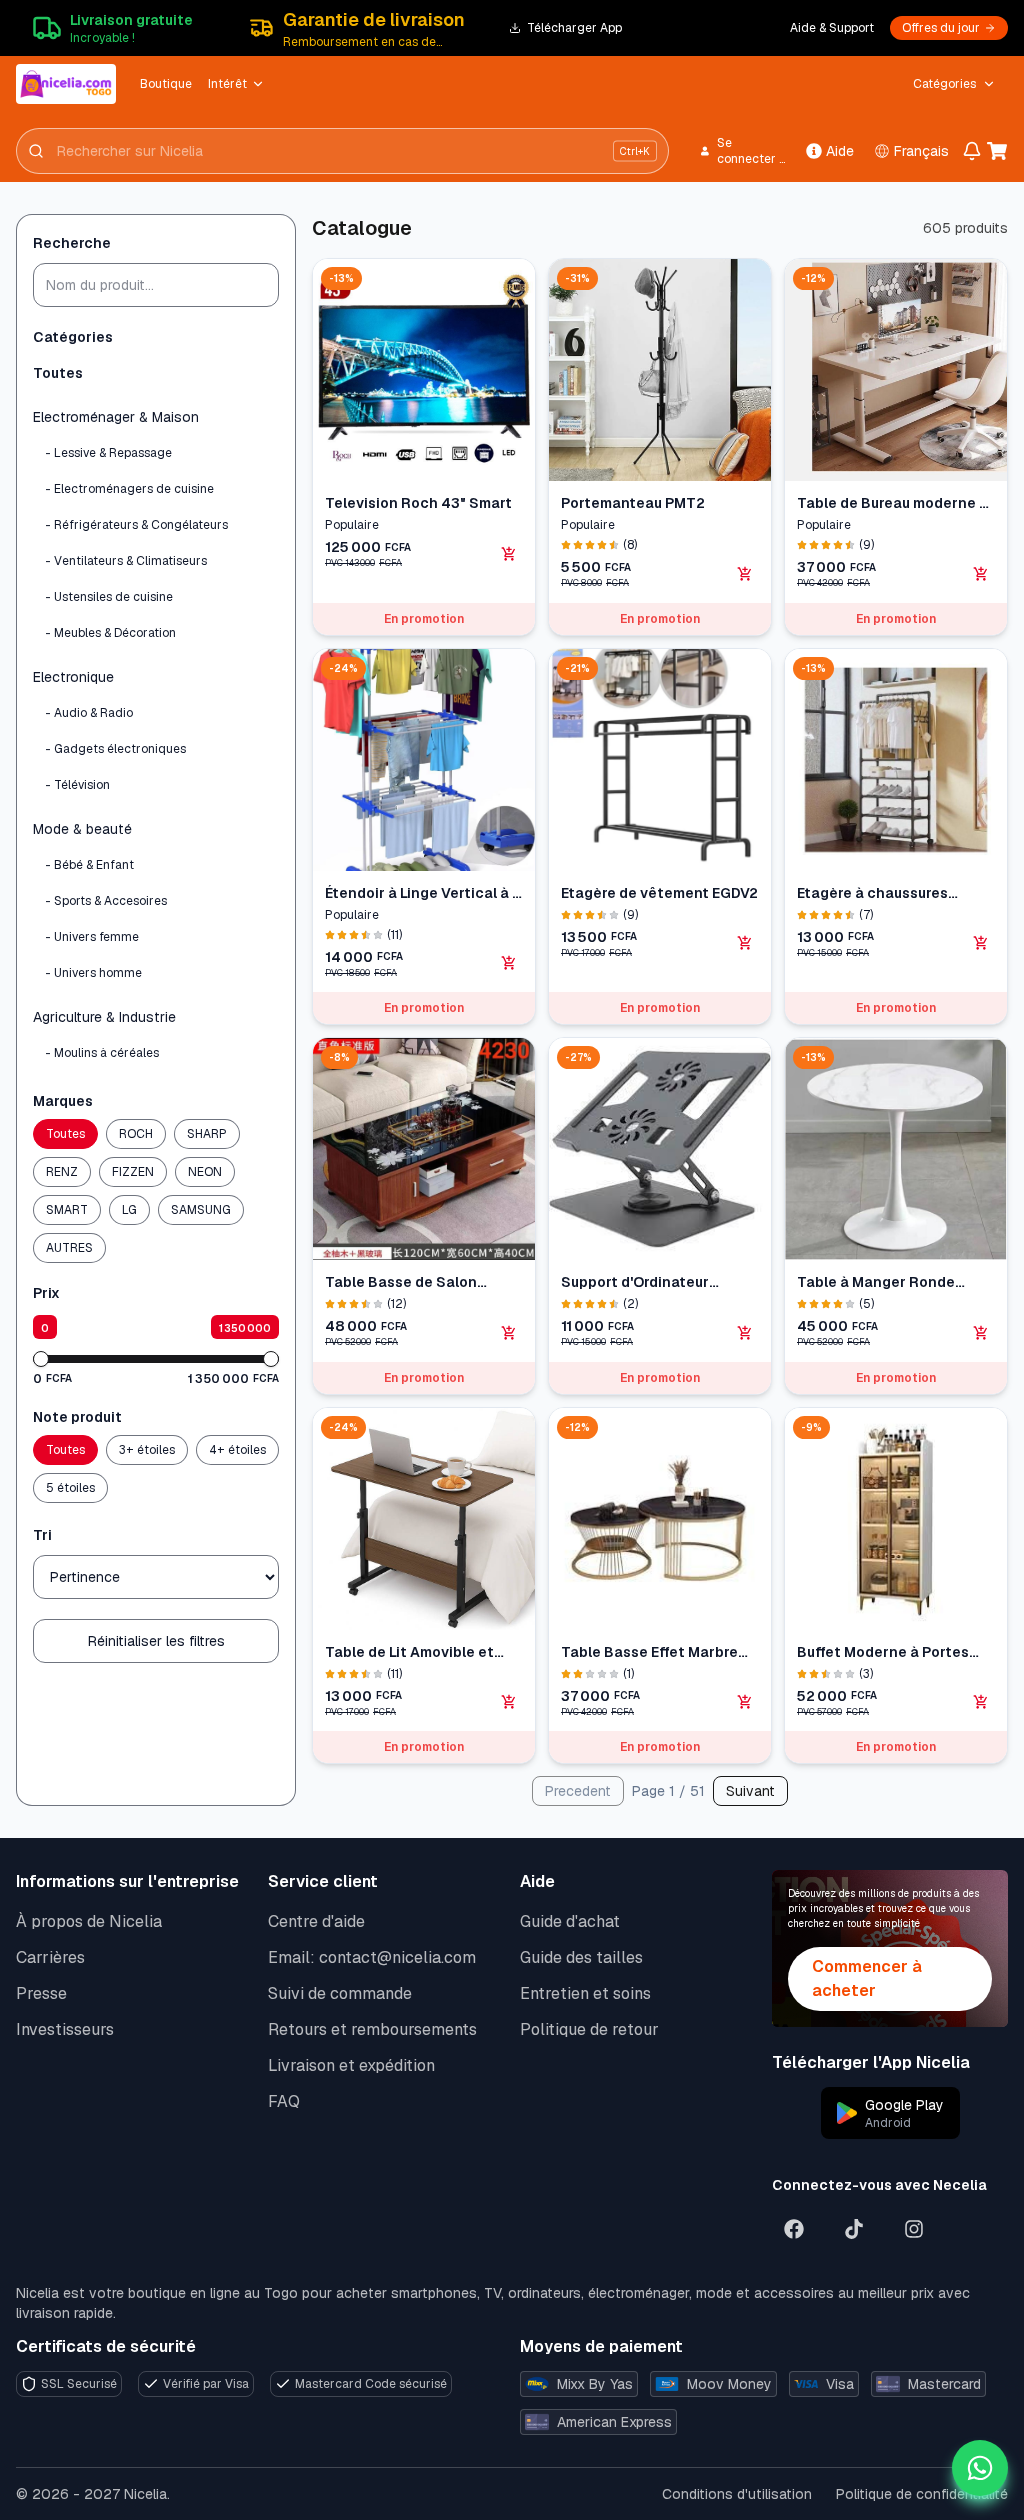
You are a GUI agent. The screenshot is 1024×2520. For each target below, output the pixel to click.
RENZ (62, 1172)
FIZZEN (133, 1172)
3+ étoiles (147, 1450)
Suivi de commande (340, 1993)
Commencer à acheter (867, 1978)
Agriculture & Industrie (104, 1017)
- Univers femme (92, 937)
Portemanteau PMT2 (633, 503)
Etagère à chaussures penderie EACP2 (872, 893)
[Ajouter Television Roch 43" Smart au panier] (509, 554)
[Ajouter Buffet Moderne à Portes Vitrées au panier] (981, 1702)
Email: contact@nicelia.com (372, 1957)
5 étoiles (70, 1488)
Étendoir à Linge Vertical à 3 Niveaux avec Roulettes (423, 893)
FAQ (284, 2101)
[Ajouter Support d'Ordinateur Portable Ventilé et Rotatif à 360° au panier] (745, 1333)
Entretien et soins (585, 1993)
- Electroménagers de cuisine (129, 489)
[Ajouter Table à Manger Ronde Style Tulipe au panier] (981, 1333)
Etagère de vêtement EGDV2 (659, 893)
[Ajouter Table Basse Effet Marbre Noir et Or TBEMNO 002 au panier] (745, 1702)
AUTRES (69, 1248)
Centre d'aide (316, 1921)
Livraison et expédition (351, 2065)
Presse (41, 1993)
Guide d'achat (570, 1921)
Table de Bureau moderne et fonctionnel (896, 503)
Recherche (72, 243)
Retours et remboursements (372, 2029)
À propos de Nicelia (89, 1921)
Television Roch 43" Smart (418, 503)
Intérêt (227, 84)
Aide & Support (832, 28)
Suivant (750, 1791)
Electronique (73, 677)
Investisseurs (65, 2029)
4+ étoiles (237, 1450)
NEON (205, 1172)
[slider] (41, 1359)
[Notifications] (971, 151)
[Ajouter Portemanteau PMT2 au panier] (745, 574)
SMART (67, 1210)
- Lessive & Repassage (108, 453)
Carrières (50, 1957)
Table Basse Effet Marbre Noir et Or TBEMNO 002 (649, 1652)
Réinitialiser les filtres (156, 1641)
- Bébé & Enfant (89, 865)
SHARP (207, 1134)
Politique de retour (589, 2029)
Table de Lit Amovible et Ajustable (409, 1652)
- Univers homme (93, 973)
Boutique (166, 84)
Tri (42, 1535)
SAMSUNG (201, 1210)
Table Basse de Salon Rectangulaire (401, 1282)
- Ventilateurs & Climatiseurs (126, 561)
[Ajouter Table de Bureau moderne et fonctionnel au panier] (981, 574)
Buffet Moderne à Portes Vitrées (883, 1652)
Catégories (944, 84)
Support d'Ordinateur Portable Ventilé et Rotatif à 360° (654, 1282)
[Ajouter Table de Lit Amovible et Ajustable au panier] (509, 1702)
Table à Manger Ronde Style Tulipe (876, 1282)
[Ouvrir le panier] (997, 151)
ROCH (136, 1134)
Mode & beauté (82, 829)
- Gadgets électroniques (115, 749)
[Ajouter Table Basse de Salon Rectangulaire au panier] (509, 1333)
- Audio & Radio (89, 713)
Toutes (58, 373)
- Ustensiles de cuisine (109, 597)
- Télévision (77, 785)
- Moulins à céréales (102, 1053)
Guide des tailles (581, 1957)
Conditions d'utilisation (737, 2494)
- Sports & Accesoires (106, 901)
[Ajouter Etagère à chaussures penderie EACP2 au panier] (981, 943)
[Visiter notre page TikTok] (854, 2229)
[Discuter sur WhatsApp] (980, 2468)
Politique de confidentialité (922, 2494)
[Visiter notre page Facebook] (794, 2229)
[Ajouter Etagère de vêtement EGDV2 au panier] (745, 943)
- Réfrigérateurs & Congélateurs (136, 525)
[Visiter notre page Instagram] (914, 2229)
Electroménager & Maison (116, 417)
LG (129, 1210)
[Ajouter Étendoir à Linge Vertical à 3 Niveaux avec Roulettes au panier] (509, 963)
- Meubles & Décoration (110, 633)
